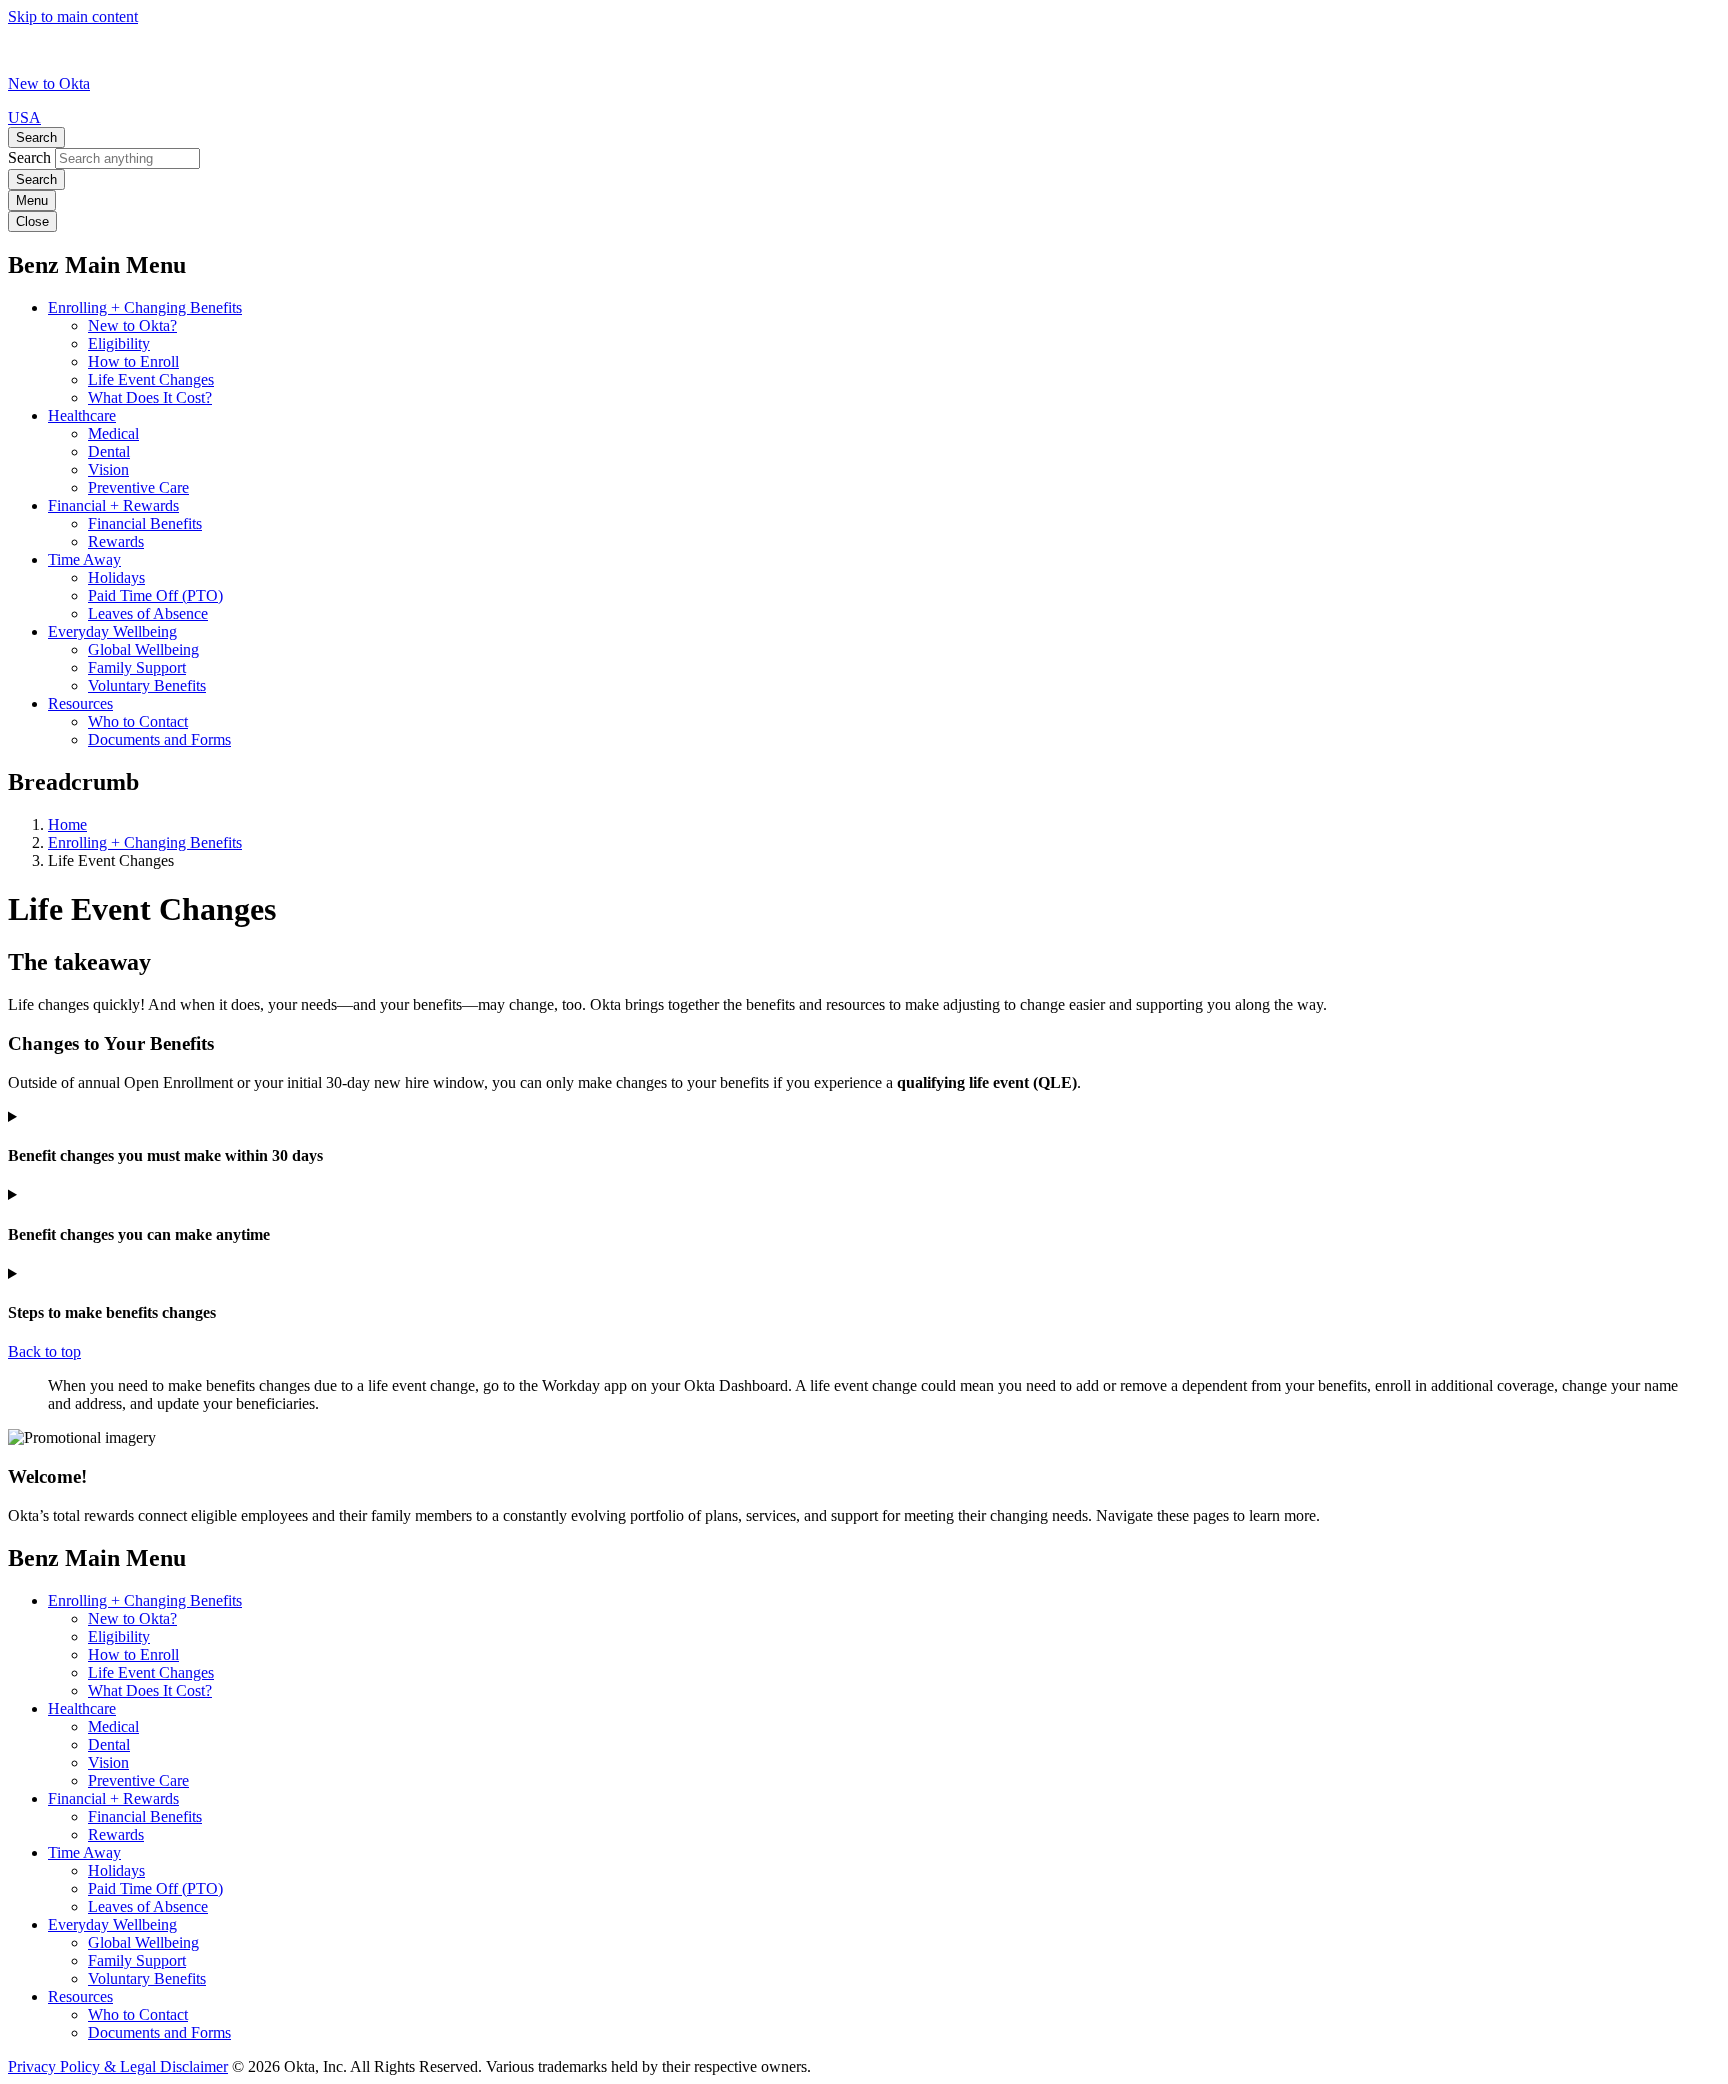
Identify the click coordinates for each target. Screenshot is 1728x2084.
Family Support (137, 667)
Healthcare (82, 415)
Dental (109, 451)
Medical (113, 433)
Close (32, 221)
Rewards (116, 541)
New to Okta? (132, 325)
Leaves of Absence (148, 613)
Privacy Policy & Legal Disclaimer (118, 2066)
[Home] (98, 65)
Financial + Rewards (113, 505)
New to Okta (49, 83)
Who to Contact (138, 721)
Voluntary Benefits (147, 685)
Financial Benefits (145, 523)
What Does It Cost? (150, 397)
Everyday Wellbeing (112, 631)
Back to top (44, 1351)
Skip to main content (73, 16)
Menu (32, 200)
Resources (80, 703)
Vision (108, 469)
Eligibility (119, 343)
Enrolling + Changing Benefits (145, 307)
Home (67, 824)
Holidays (116, 577)
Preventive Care (138, 487)
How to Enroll (133, 361)
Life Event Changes (151, 379)
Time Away (84, 559)
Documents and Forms (159, 739)
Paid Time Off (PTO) (155, 595)
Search (36, 137)
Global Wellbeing (143, 649)
